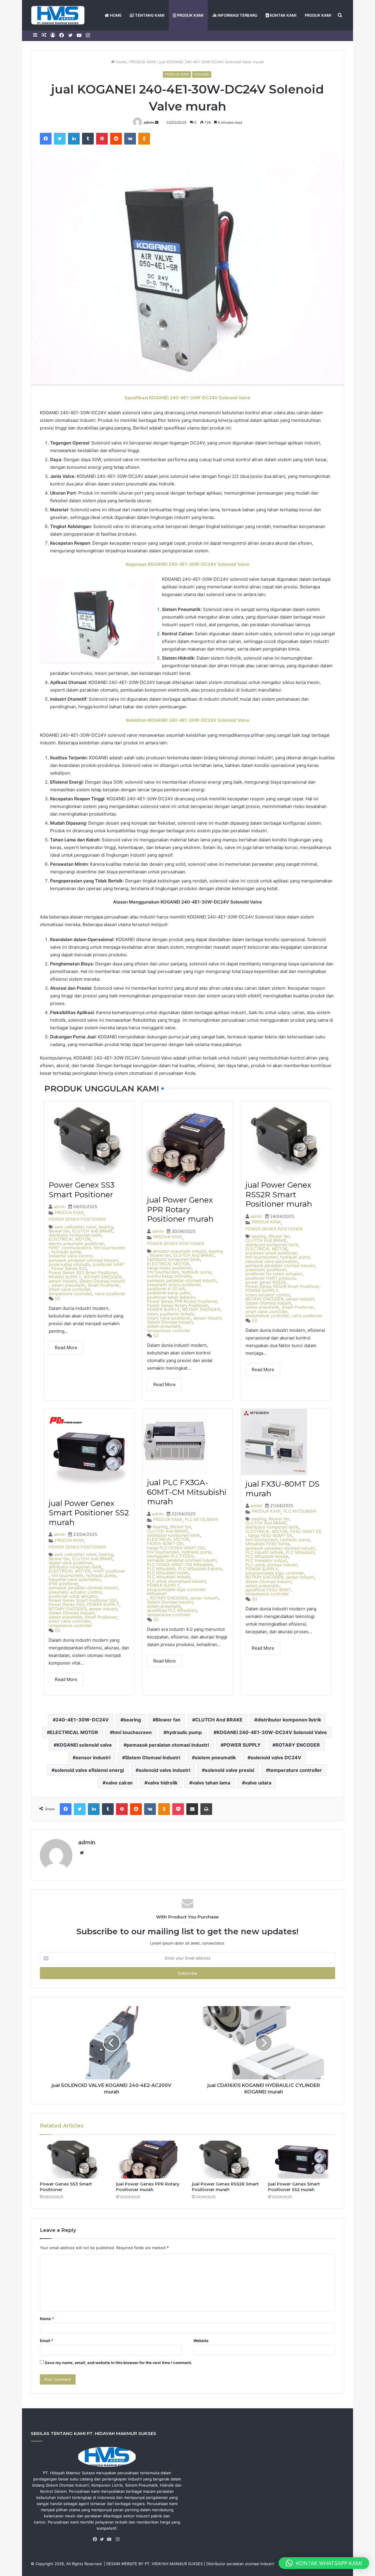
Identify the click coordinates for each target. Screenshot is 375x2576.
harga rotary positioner (169, 1268)
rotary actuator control (268, 1295)
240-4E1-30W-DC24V (82, 1720)
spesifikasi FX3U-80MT (268, 1590)
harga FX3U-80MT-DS (270, 1536)
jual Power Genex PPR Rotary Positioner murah (180, 1209)
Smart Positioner (104, 1285)
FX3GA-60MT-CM (165, 1543)
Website (201, 2341)
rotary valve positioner (169, 1318)
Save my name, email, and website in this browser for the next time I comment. (119, 2363)
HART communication (70, 1248)
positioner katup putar (169, 1293)
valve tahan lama (211, 1783)
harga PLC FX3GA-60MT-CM (176, 1548)
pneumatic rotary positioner (174, 1285)
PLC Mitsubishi (161, 1569)
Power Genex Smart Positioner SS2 (83, 1600)
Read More (66, 1348)
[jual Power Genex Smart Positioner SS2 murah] (302, 2160)
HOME (115, 15)
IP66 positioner (63, 1584)
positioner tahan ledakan (171, 1297)
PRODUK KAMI (190, 15)
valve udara (258, 1783)
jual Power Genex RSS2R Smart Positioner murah (279, 1194)
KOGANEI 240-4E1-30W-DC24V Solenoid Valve (272, 1732)
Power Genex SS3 (69, 1269)
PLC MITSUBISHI (202, 1519)
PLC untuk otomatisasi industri (176, 1581)
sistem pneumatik (68, 1285)
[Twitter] (103, 2539)
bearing (106, 1227)
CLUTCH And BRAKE (93, 1231)
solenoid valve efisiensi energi (89, 1770)
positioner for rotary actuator (274, 1274)
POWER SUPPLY (65, 1277)
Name (47, 2319)
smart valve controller (70, 1289)
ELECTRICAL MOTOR (70, 1239)
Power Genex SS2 (66, 1604)
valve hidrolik (162, 1783)
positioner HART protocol (270, 1278)
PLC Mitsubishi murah (168, 1573)
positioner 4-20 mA (166, 1289)
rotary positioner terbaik (171, 1314)
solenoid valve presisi (230, 1770)
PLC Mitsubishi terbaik (169, 1577)
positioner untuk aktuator (73, 1596)
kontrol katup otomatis (169, 1276)
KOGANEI (202, 74)
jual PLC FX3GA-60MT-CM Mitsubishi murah (187, 1492)
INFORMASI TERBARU (237, 15)
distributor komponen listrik (75, 1235)
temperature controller (70, 1294)
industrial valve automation (271, 1261)
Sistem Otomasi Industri (102, 1281)
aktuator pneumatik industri (179, 1251)
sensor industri (63, 1281)
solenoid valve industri (164, 1770)
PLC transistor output (266, 1560)
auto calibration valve (75, 1227)
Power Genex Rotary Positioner (178, 1305)
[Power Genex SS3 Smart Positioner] (74, 2160)
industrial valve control (70, 1256)
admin (149, 122)
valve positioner (110, 1294)
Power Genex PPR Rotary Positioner (182, 1301)
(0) (58, 1299)
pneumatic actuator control (75, 1592)
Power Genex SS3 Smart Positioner (81, 1190)
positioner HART (109, 1264)
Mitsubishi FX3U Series (268, 1544)
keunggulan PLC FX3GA (170, 1556)
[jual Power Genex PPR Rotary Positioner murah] (150, 2160)
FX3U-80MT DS (306, 1531)
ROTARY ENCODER (103, 1277)
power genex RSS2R (266, 1282)
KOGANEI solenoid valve (84, 1745)
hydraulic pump (66, 1252)
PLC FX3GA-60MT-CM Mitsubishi (180, 1565)
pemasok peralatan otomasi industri (83, 1260)
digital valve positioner (70, 1563)
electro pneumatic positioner (76, 1244)
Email (47, 2341)
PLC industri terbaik (264, 1552)
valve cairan (119, 1783)
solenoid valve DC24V (276, 1757)
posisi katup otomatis (69, 1264)
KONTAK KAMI (283, 15)
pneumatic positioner (266, 1270)
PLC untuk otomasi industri (271, 1565)
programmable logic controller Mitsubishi (176, 1592)
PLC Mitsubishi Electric (200, 1569)
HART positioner (109, 1571)
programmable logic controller (275, 1573)
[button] (324, 2563)
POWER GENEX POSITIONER (77, 1219)
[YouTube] (110, 2539)
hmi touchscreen (109, 1248)
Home (121, 62)
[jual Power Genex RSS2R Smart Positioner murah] (226, 2160)
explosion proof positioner (271, 1253)
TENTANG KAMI (149, 15)
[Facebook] (96, 2539)
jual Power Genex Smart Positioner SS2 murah (89, 1513)
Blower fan (59, 1231)
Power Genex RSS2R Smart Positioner (282, 1286)
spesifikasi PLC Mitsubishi (172, 1610)
